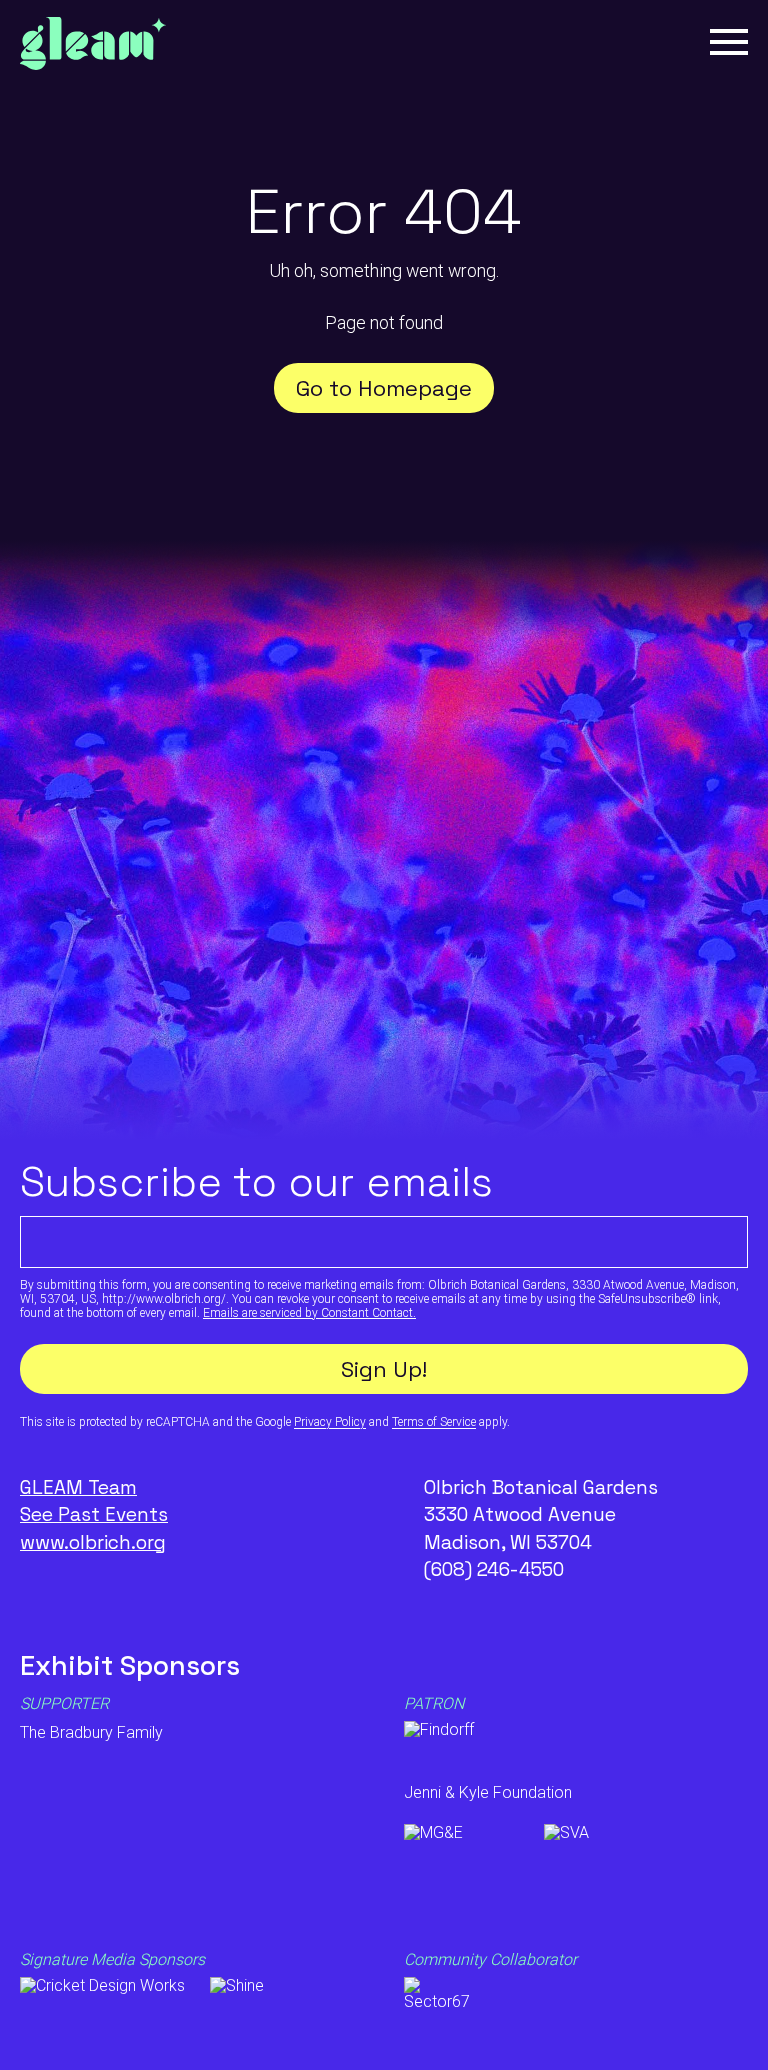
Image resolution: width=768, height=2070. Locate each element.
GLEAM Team (78, 1487)
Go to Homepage (384, 388)
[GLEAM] (93, 46)
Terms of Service (434, 1422)
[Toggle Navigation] (729, 42)
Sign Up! (384, 1369)
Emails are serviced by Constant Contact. (309, 1313)
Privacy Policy (330, 1422)
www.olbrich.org (93, 1542)
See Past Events (94, 1514)
